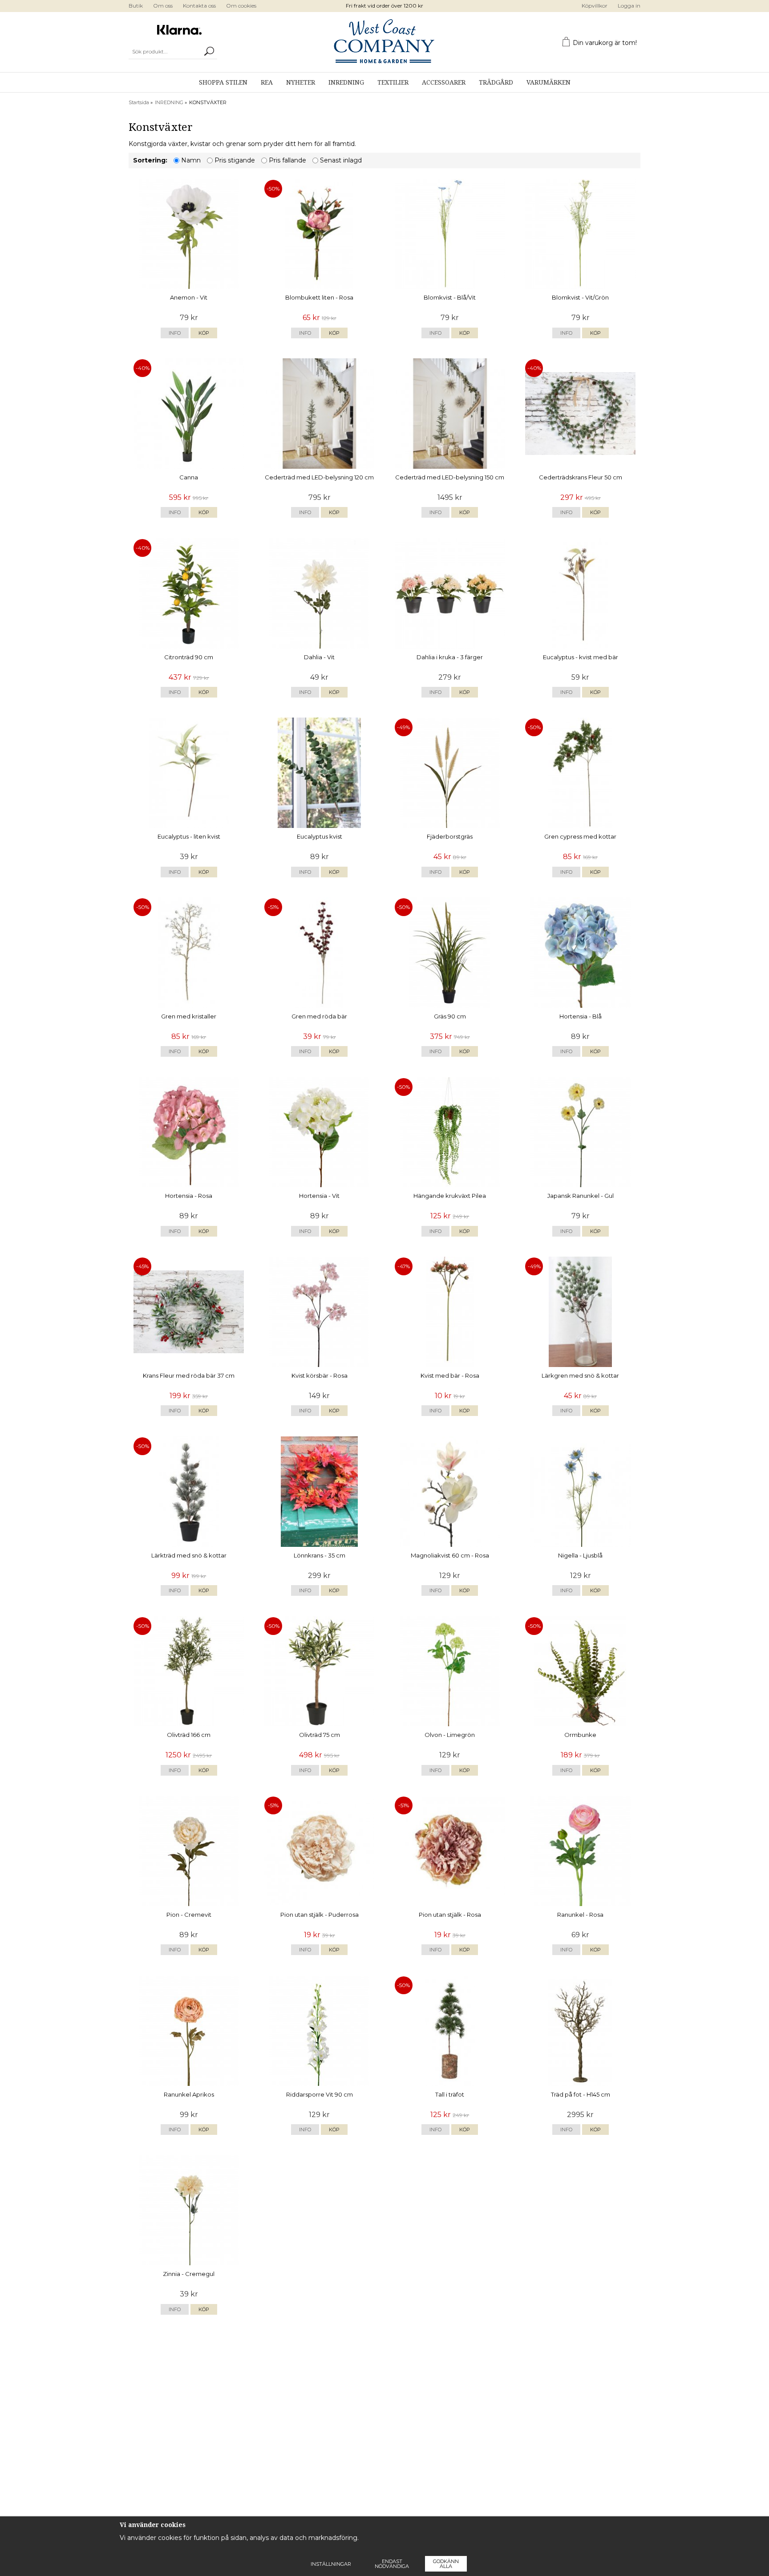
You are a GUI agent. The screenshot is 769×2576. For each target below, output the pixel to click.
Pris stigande (235, 160)
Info (175, 333)
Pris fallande (287, 160)
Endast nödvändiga (392, 2564)
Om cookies (241, 6)
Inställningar (331, 2564)
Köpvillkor (595, 6)
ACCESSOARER (444, 82)
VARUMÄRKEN (548, 82)
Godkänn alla (446, 2564)
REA (267, 82)
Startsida (139, 102)
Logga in (629, 6)
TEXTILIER (393, 82)
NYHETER (301, 82)
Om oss (163, 6)
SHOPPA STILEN (223, 82)
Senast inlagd (341, 160)
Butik (136, 6)
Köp (204, 333)
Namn (191, 160)
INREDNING (346, 82)
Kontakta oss (199, 6)
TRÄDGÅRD (496, 82)
